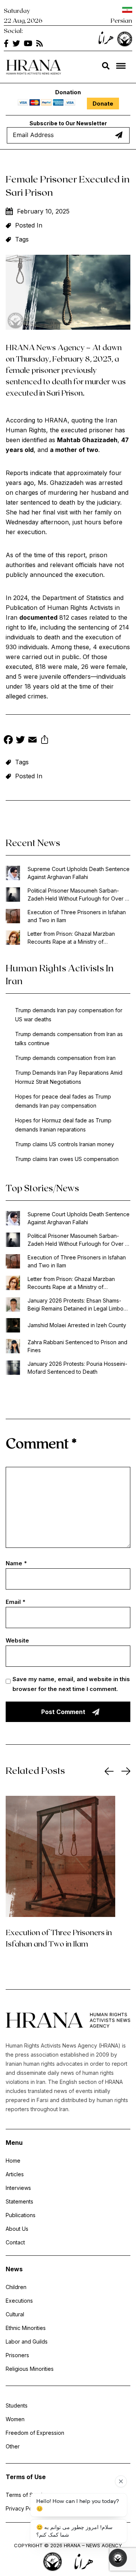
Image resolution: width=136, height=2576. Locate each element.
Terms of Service (27, 2495)
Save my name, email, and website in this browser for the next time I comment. (71, 1684)
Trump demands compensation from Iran (65, 1058)
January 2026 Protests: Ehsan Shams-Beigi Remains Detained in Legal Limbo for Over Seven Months (76, 1305)
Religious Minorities (30, 2369)
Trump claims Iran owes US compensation (67, 1159)
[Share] (45, 741)
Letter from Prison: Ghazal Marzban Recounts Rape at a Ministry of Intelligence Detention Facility (71, 938)
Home (13, 2161)
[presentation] (109, 1771)
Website (17, 1640)
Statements (19, 2201)
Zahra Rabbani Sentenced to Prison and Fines (77, 1346)
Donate (103, 104)
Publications (21, 2215)
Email (15, 1602)
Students (17, 2405)
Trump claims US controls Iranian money (65, 1144)
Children (16, 2287)
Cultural (15, 2314)
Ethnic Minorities (26, 2328)
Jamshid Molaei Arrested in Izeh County (77, 1325)
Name (16, 1563)
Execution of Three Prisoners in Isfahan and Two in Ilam (77, 916)
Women (15, 2419)
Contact (15, 2242)
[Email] (32, 741)
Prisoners (17, 2355)
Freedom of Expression (35, 2433)
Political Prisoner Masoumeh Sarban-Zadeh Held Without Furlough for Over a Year (78, 895)
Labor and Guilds (27, 2341)
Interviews (18, 2188)
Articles (15, 2174)
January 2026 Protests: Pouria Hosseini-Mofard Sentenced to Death (77, 1368)
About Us (17, 2229)
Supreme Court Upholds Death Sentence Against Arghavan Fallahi (79, 873)
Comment (41, 1443)
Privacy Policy (23, 2508)
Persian (121, 20)
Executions (19, 2301)
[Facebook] (8, 741)
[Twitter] (20, 741)
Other (13, 2446)
